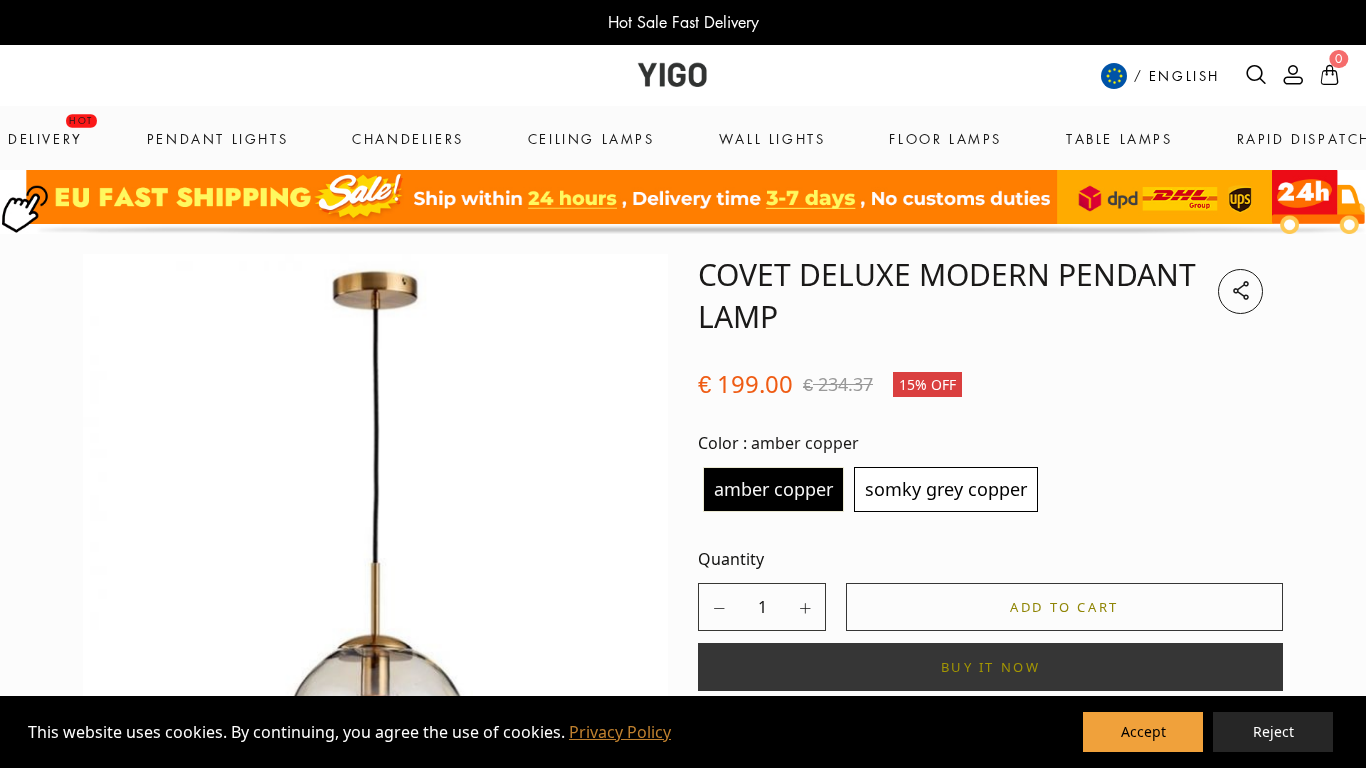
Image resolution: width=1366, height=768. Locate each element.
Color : (778, 443)
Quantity (731, 559)
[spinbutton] (762, 607)
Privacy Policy (620, 732)
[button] (719, 608)
